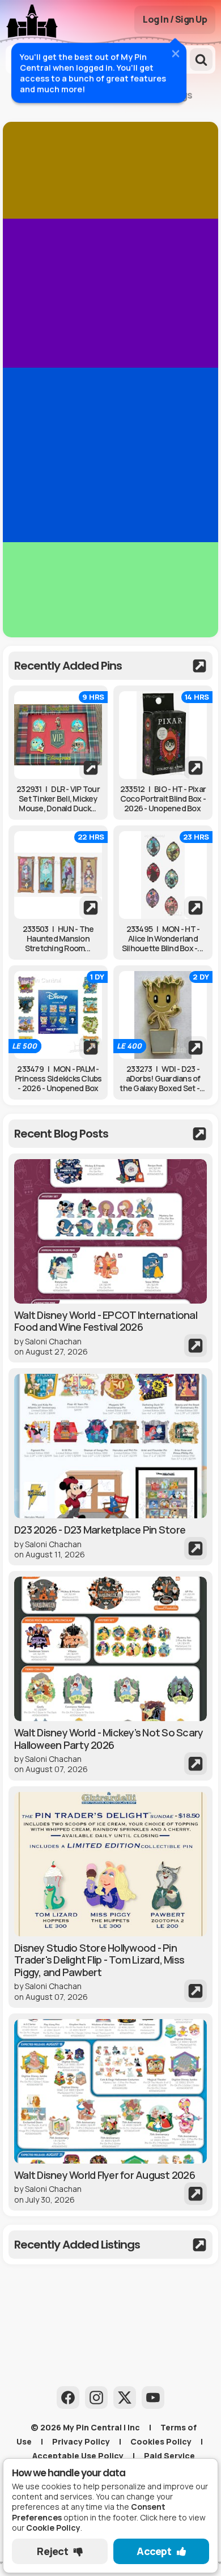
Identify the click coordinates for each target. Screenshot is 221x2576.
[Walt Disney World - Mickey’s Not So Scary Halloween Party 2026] (110, 1676)
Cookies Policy (161, 2441)
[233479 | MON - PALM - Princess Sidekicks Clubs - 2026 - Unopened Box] (58, 1015)
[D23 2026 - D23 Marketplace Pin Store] (110, 1467)
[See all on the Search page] (110, 666)
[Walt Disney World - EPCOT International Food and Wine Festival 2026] (110, 1258)
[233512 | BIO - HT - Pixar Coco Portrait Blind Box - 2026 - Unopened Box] (163, 735)
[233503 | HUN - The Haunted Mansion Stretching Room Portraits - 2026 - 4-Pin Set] (58, 875)
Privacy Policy (81, 2441)
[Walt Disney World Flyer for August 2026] (110, 2112)
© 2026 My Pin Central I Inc (85, 2427)
